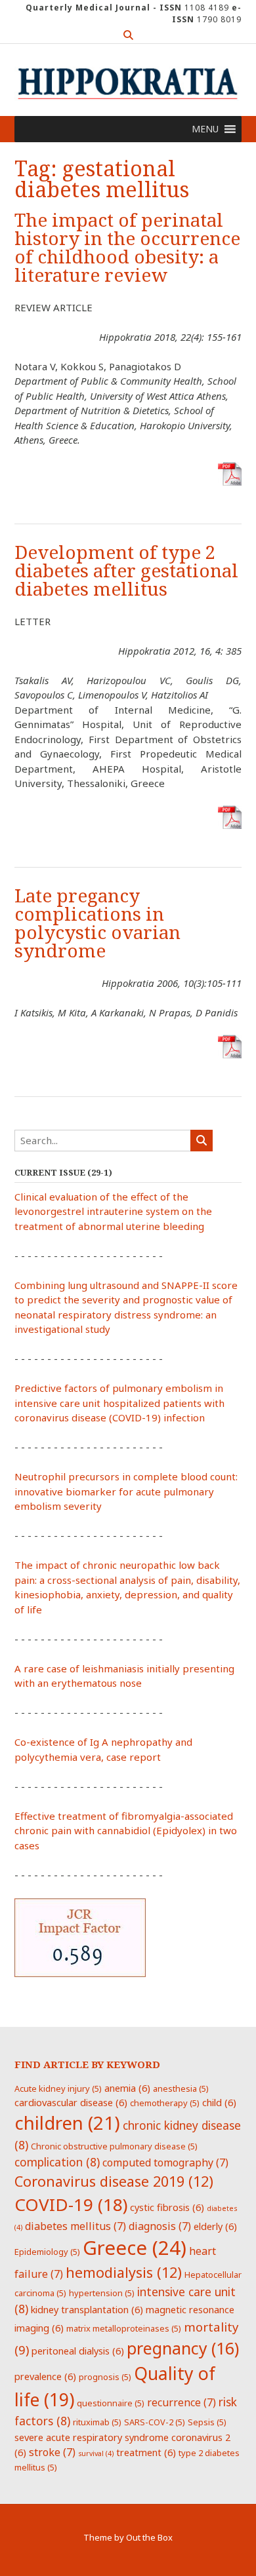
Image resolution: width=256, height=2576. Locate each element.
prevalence (45, 2376)
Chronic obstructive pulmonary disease (114, 2146)
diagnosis (160, 2226)
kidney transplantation (87, 2309)
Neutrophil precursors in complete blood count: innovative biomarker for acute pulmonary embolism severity (126, 1491)
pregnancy (183, 2348)
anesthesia (181, 2088)
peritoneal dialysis (78, 2351)
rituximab (97, 2422)
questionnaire (111, 2403)
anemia (127, 2088)
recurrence (181, 2402)
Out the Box (149, 2537)
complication (57, 2162)
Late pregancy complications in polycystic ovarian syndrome (97, 924)
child (219, 2102)
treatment (146, 2452)
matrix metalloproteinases (124, 2328)
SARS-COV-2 (155, 2422)
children (67, 2123)
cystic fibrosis (167, 2207)
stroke (52, 2452)
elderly (215, 2226)
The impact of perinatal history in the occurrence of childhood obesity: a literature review (127, 248)
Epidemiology (47, 2252)
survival (96, 2453)
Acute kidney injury (58, 2088)
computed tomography (165, 2163)
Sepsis (207, 2422)
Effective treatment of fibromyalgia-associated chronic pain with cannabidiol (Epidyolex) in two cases (126, 1831)
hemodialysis (124, 2272)
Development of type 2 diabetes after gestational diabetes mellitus (126, 571)
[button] (205, 129)
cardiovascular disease (71, 2102)
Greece (135, 2248)
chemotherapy (165, 2103)
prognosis (105, 2377)
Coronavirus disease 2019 (114, 2181)
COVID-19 (71, 2204)
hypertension (102, 2293)
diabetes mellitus (75, 2226)
